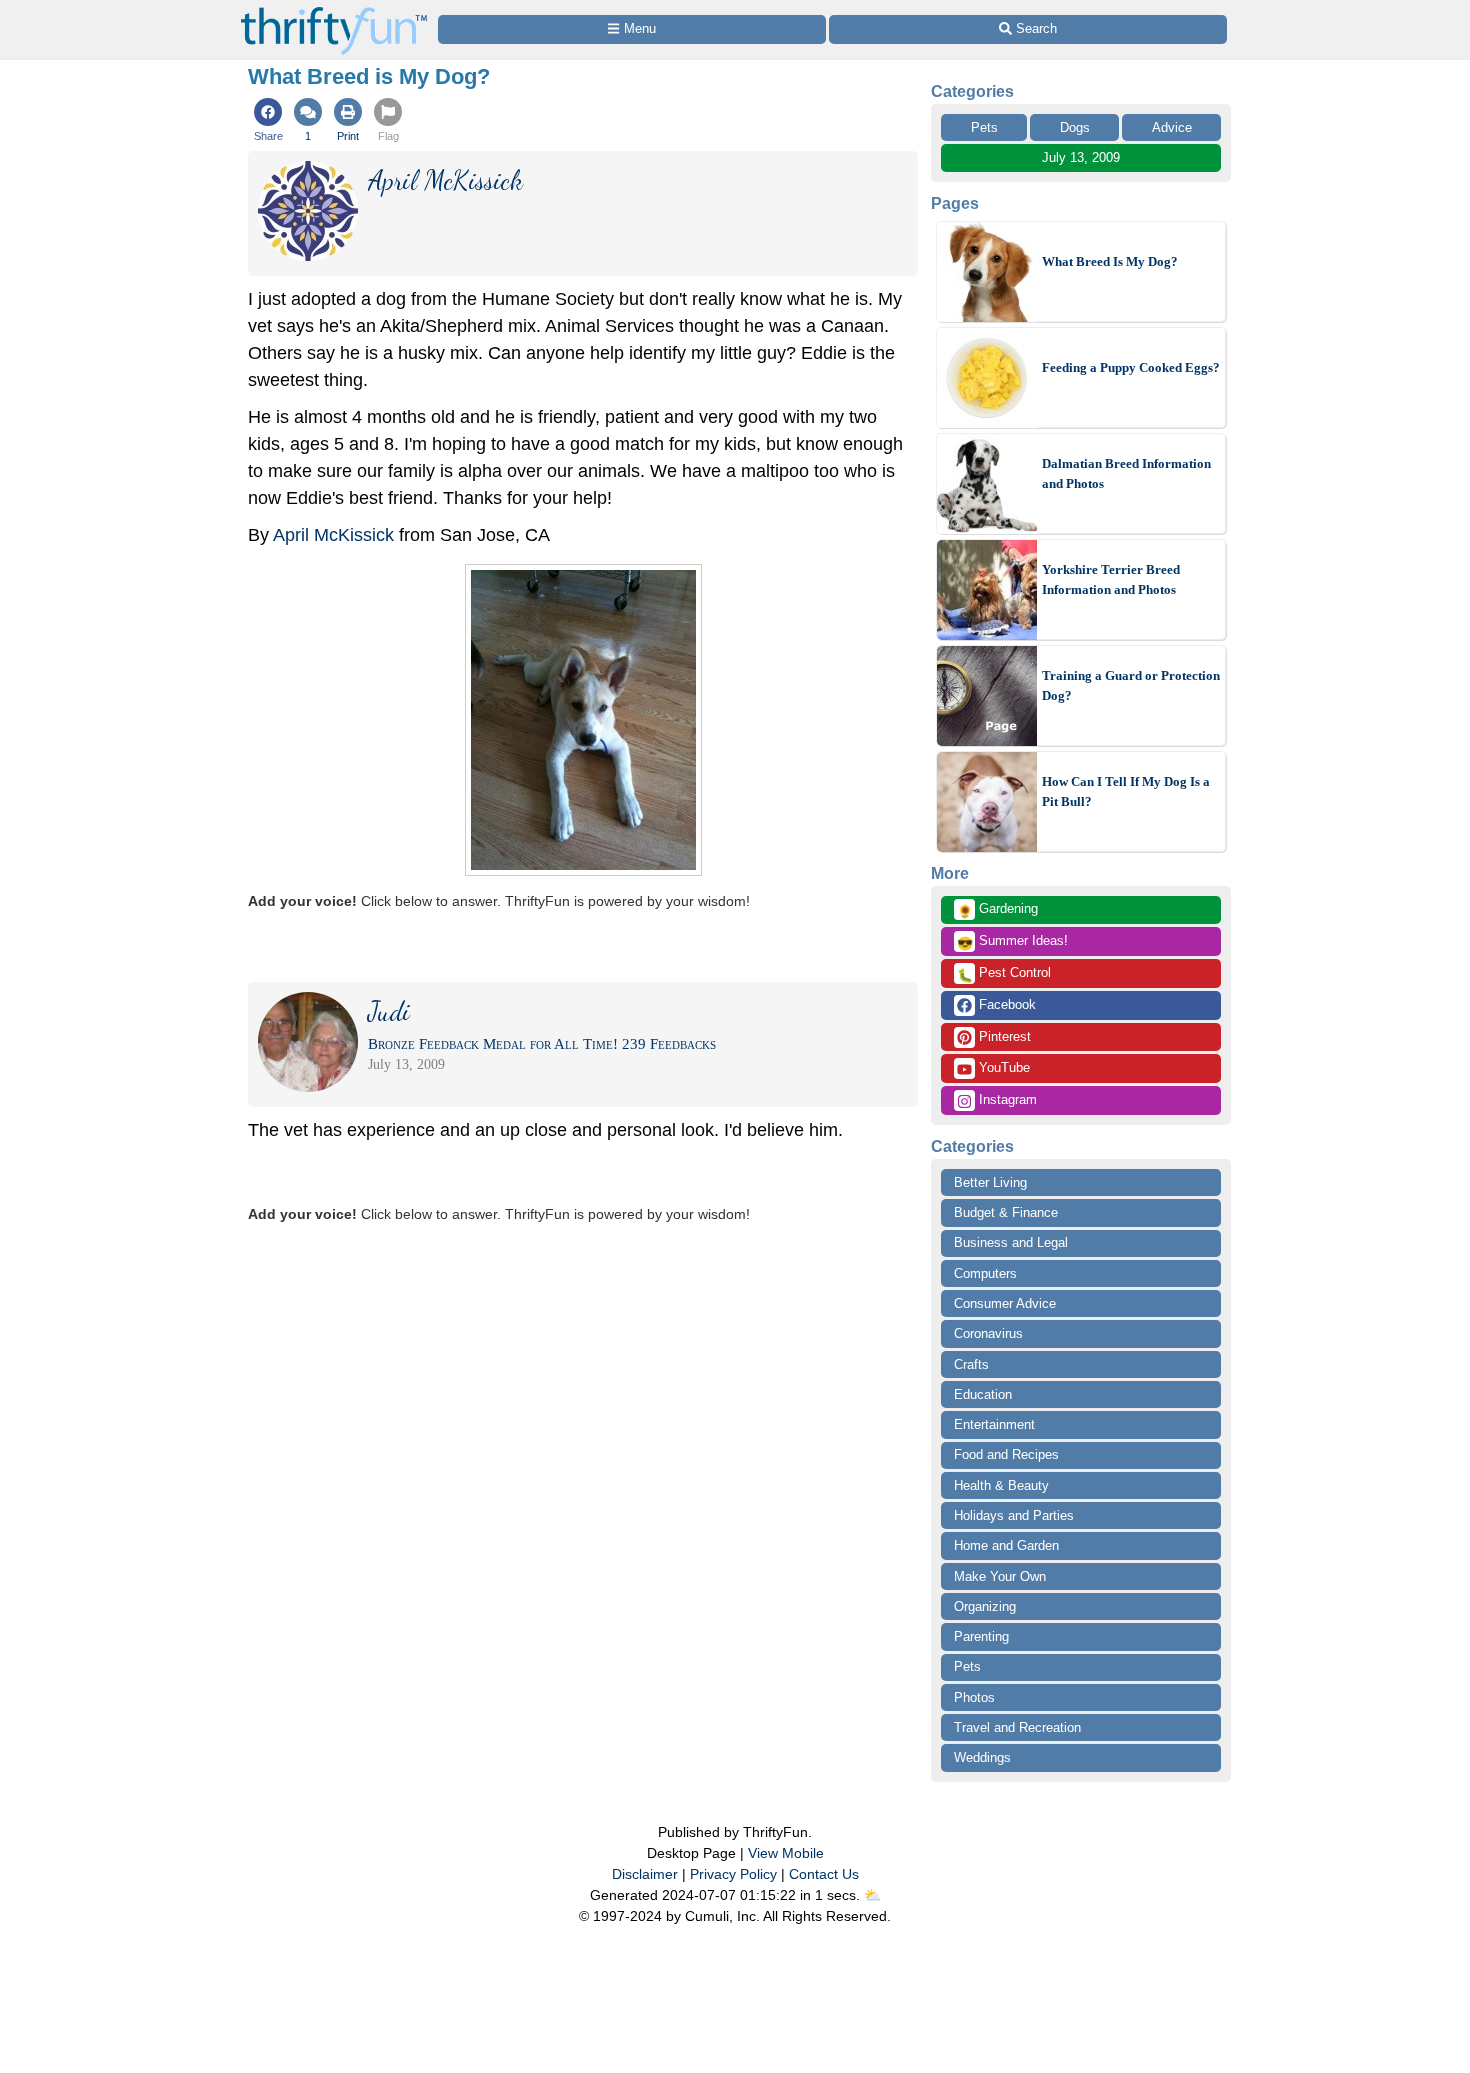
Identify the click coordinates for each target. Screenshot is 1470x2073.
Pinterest (1003, 1036)
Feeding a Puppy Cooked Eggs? (1131, 367)
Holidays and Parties (1014, 1515)
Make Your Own (1000, 1576)
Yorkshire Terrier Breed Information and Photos (1111, 579)
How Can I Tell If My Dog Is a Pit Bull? (1126, 791)
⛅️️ (872, 1895)
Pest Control (1004, 974)
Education (983, 1394)
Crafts (971, 1364)
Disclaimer (645, 1874)
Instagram (1006, 1099)
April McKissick (333, 535)
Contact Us (824, 1874)
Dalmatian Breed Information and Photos (1126, 473)
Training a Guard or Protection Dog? (1131, 685)
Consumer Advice (1005, 1303)
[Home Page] (334, 11)
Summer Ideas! (1012, 942)
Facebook (1005, 1004)
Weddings (982, 1757)
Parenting (981, 1636)
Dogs (1075, 127)
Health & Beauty (1001, 1485)
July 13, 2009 (1081, 157)
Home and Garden (1006, 1545)
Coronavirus (988, 1333)
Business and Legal (1011, 1242)
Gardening (997, 910)
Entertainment (994, 1424)
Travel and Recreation (1017, 1727)
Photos (974, 1697)
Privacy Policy (733, 1874)
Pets (984, 127)
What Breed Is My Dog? (1110, 261)
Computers (985, 1273)
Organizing (985, 1606)
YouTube (1002, 1067)
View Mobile (786, 1853)
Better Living (990, 1182)
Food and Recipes (1006, 1454)
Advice (1172, 127)
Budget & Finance (1006, 1212)
